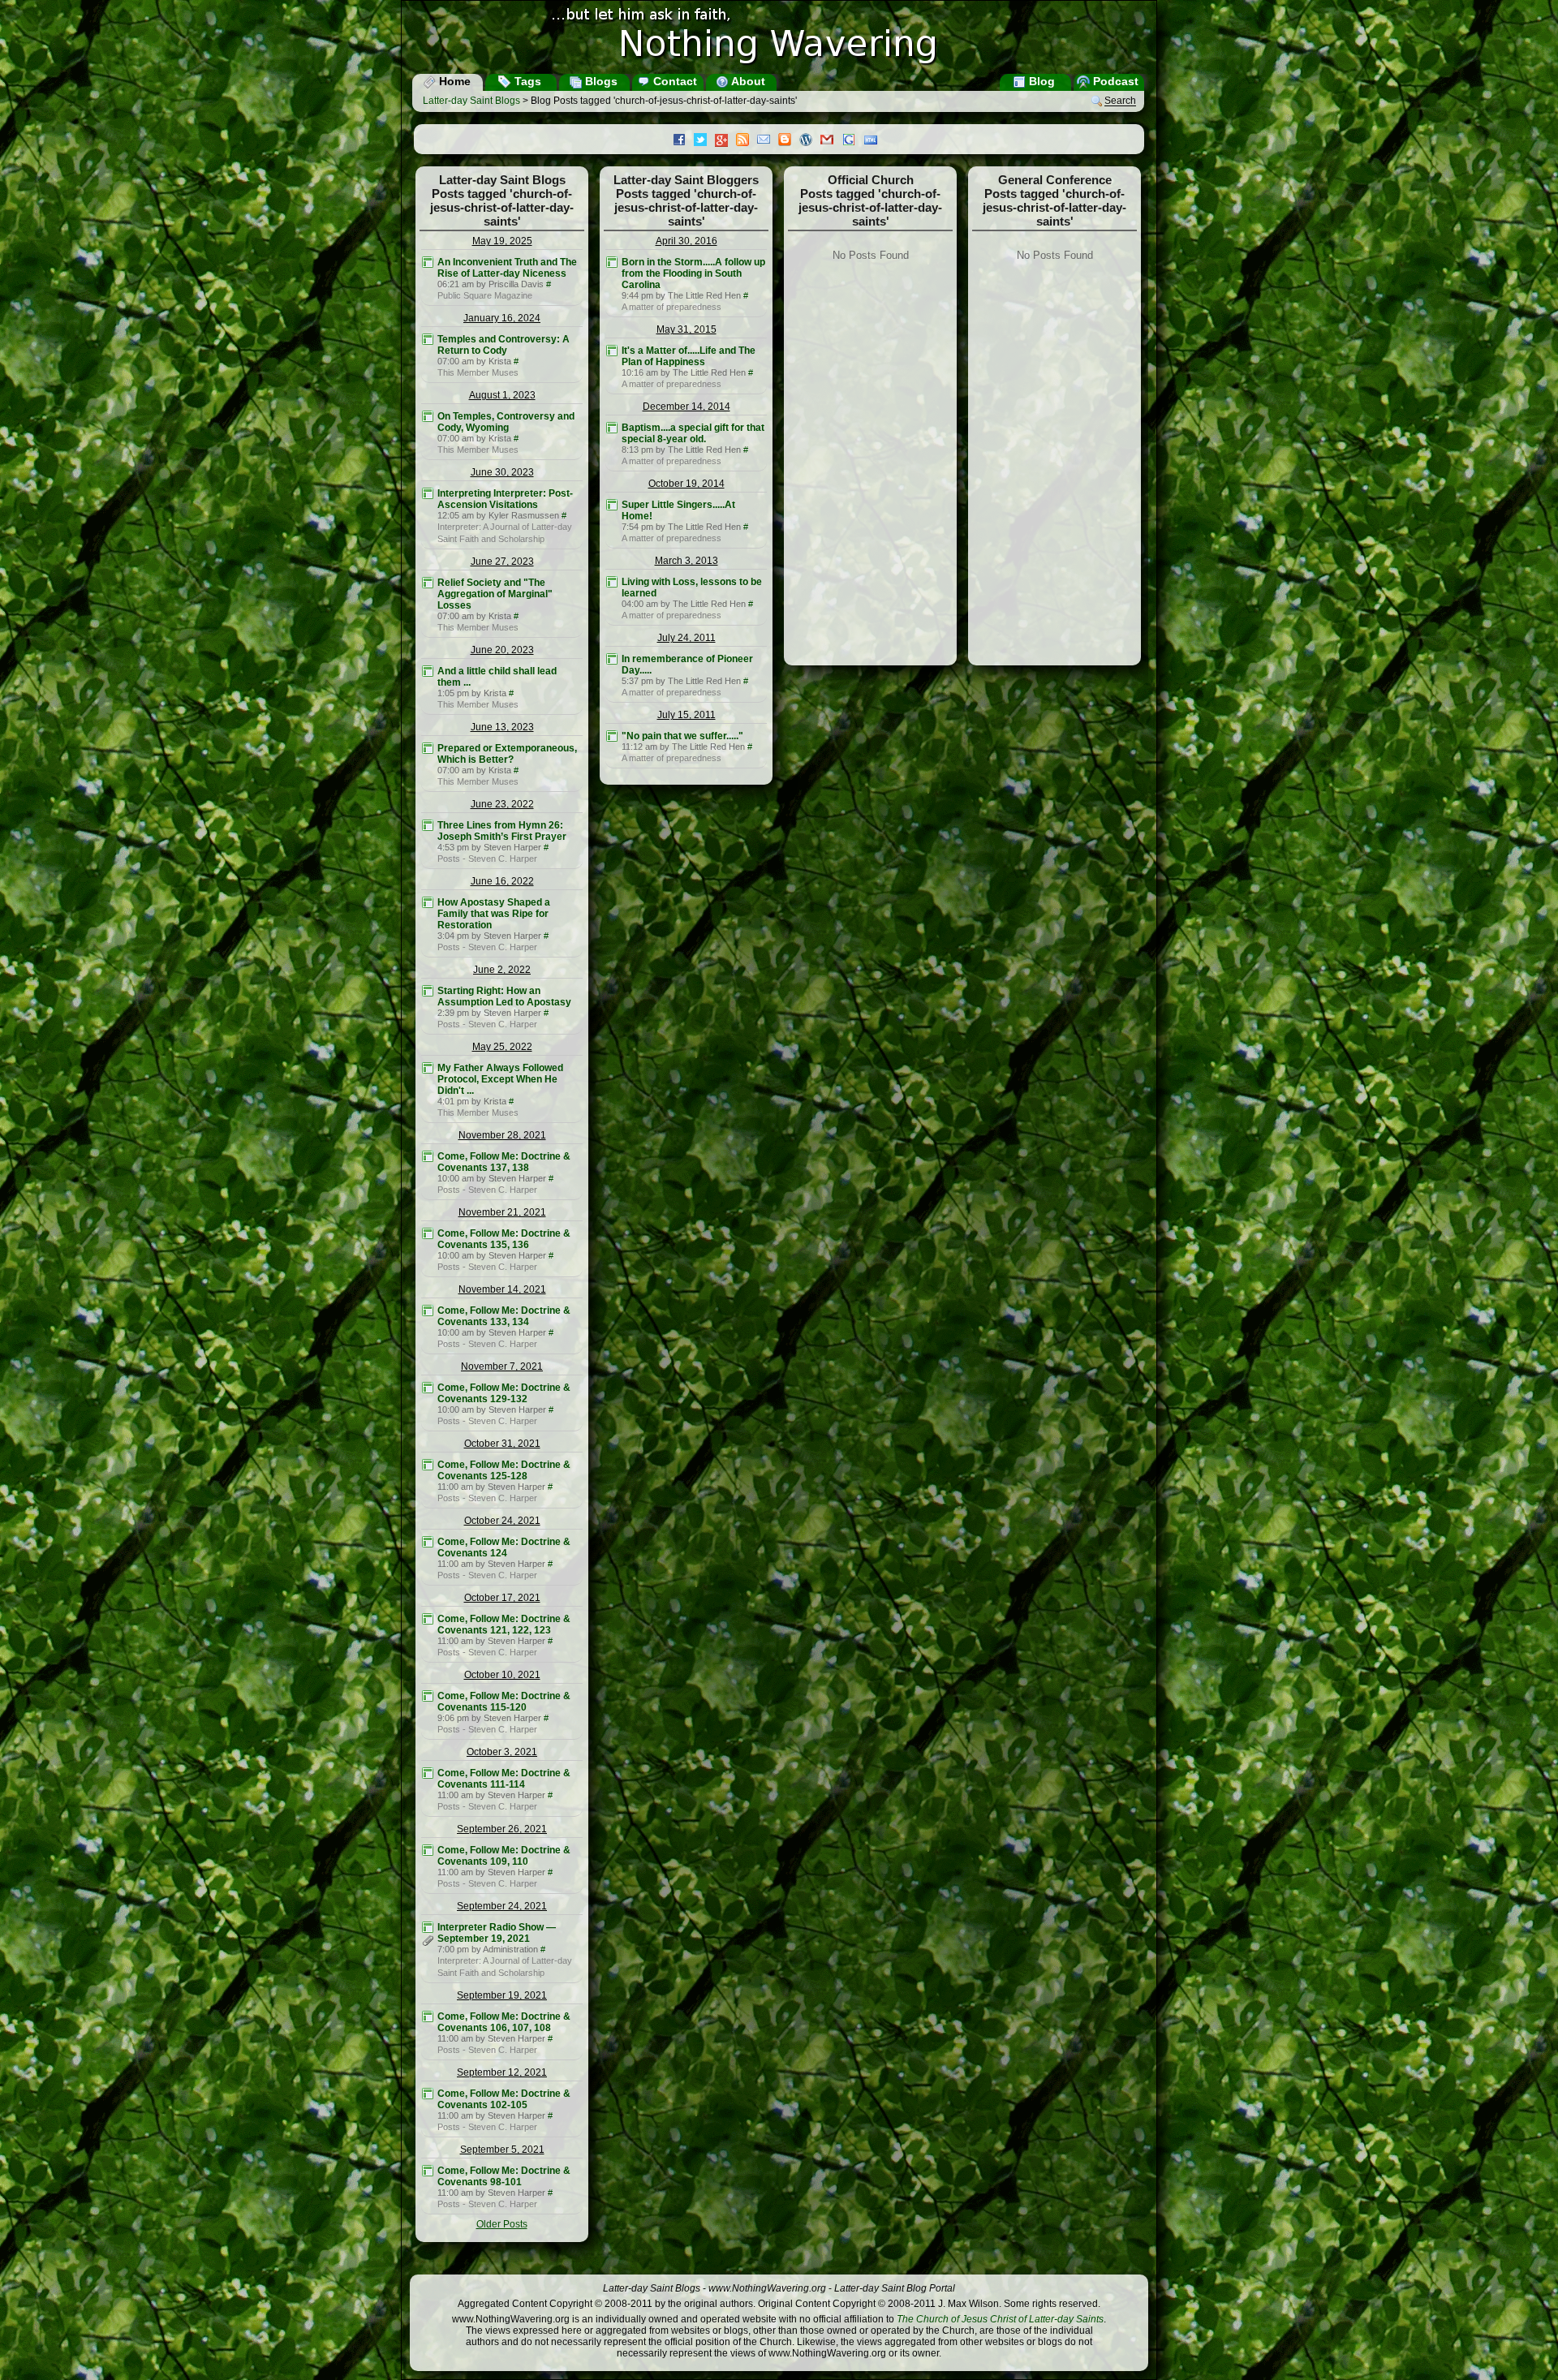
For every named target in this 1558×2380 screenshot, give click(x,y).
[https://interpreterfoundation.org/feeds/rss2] (428, 493)
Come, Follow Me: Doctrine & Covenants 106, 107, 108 (504, 2022)
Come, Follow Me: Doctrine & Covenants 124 (504, 1547)
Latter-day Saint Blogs (471, 101)
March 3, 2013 (686, 561)
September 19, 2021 (502, 1995)
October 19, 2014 (686, 484)
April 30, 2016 (686, 241)
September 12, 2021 (502, 2072)
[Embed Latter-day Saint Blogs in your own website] (875, 141)
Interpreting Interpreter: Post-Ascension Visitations (505, 499)
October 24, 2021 (502, 1521)
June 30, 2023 (502, 472)
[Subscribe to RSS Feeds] (747, 141)
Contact (674, 81)
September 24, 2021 (502, 1906)
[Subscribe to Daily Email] (768, 141)
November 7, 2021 (502, 1366)
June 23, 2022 (502, 804)
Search (1120, 101)
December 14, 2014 (686, 407)
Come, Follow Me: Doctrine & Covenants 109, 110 (504, 1856)
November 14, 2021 (502, 1289)
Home (453, 81)
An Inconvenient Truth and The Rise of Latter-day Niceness (507, 268)
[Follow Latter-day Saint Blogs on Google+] (725, 142)
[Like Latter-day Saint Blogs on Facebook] (683, 141)
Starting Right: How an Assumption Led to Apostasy (504, 996)
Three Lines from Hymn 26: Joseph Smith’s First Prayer (502, 831)
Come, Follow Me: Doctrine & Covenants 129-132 (504, 1393)
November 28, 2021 (502, 1135)
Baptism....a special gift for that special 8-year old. (693, 433)
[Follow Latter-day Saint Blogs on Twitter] (704, 141)
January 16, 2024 (502, 318)
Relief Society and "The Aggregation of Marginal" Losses (495, 594)
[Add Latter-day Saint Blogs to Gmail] (831, 141)
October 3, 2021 (502, 1752)
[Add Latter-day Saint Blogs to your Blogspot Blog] (789, 141)
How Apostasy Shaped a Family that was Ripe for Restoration (494, 914)
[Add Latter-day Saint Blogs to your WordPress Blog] (810, 141)
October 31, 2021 (502, 1444)
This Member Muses (478, 372)
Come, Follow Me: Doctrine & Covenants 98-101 (504, 2176)
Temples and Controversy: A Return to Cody (504, 345)
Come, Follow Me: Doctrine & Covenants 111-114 (504, 1779)
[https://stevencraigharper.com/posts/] (428, 825)
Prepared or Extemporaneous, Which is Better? (507, 754)
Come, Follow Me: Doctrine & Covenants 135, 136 (504, 1239)
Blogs (600, 81)
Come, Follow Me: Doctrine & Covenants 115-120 (504, 1702)
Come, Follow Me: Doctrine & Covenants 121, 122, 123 (504, 1625)
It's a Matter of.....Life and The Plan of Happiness (689, 356)
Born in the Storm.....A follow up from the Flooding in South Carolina (693, 273)
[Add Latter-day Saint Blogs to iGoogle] (853, 141)
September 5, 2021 (502, 2150)
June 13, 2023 (502, 727)
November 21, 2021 (502, 1212)
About (747, 81)
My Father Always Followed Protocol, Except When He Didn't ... (500, 1079)
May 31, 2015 (686, 329)
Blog (1040, 81)
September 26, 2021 (502, 1829)
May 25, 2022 (502, 1047)
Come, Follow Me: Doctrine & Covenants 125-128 (504, 1470)
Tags (526, 81)
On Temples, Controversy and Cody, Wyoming (506, 422)
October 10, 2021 (502, 1675)
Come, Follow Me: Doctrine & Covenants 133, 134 (504, 1316)
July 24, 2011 (686, 638)
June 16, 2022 (502, 881)
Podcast (1114, 81)
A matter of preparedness (671, 307)
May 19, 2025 (502, 241)
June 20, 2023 (502, 650)
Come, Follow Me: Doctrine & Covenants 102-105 (504, 2099)
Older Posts (502, 2224)
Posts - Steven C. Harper (487, 859)
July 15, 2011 (686, 715)
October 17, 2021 (502, 1598)
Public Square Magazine (485, 295)
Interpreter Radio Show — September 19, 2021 (497, 1933)
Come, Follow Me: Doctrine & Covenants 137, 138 (504, 1162)
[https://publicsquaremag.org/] (428, 262)
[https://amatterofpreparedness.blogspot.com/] (612, 262)
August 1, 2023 (502, 395)
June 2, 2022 (502, 970)
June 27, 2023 (502, 562)
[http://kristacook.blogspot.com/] (428, 339)
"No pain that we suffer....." (682, 736)
